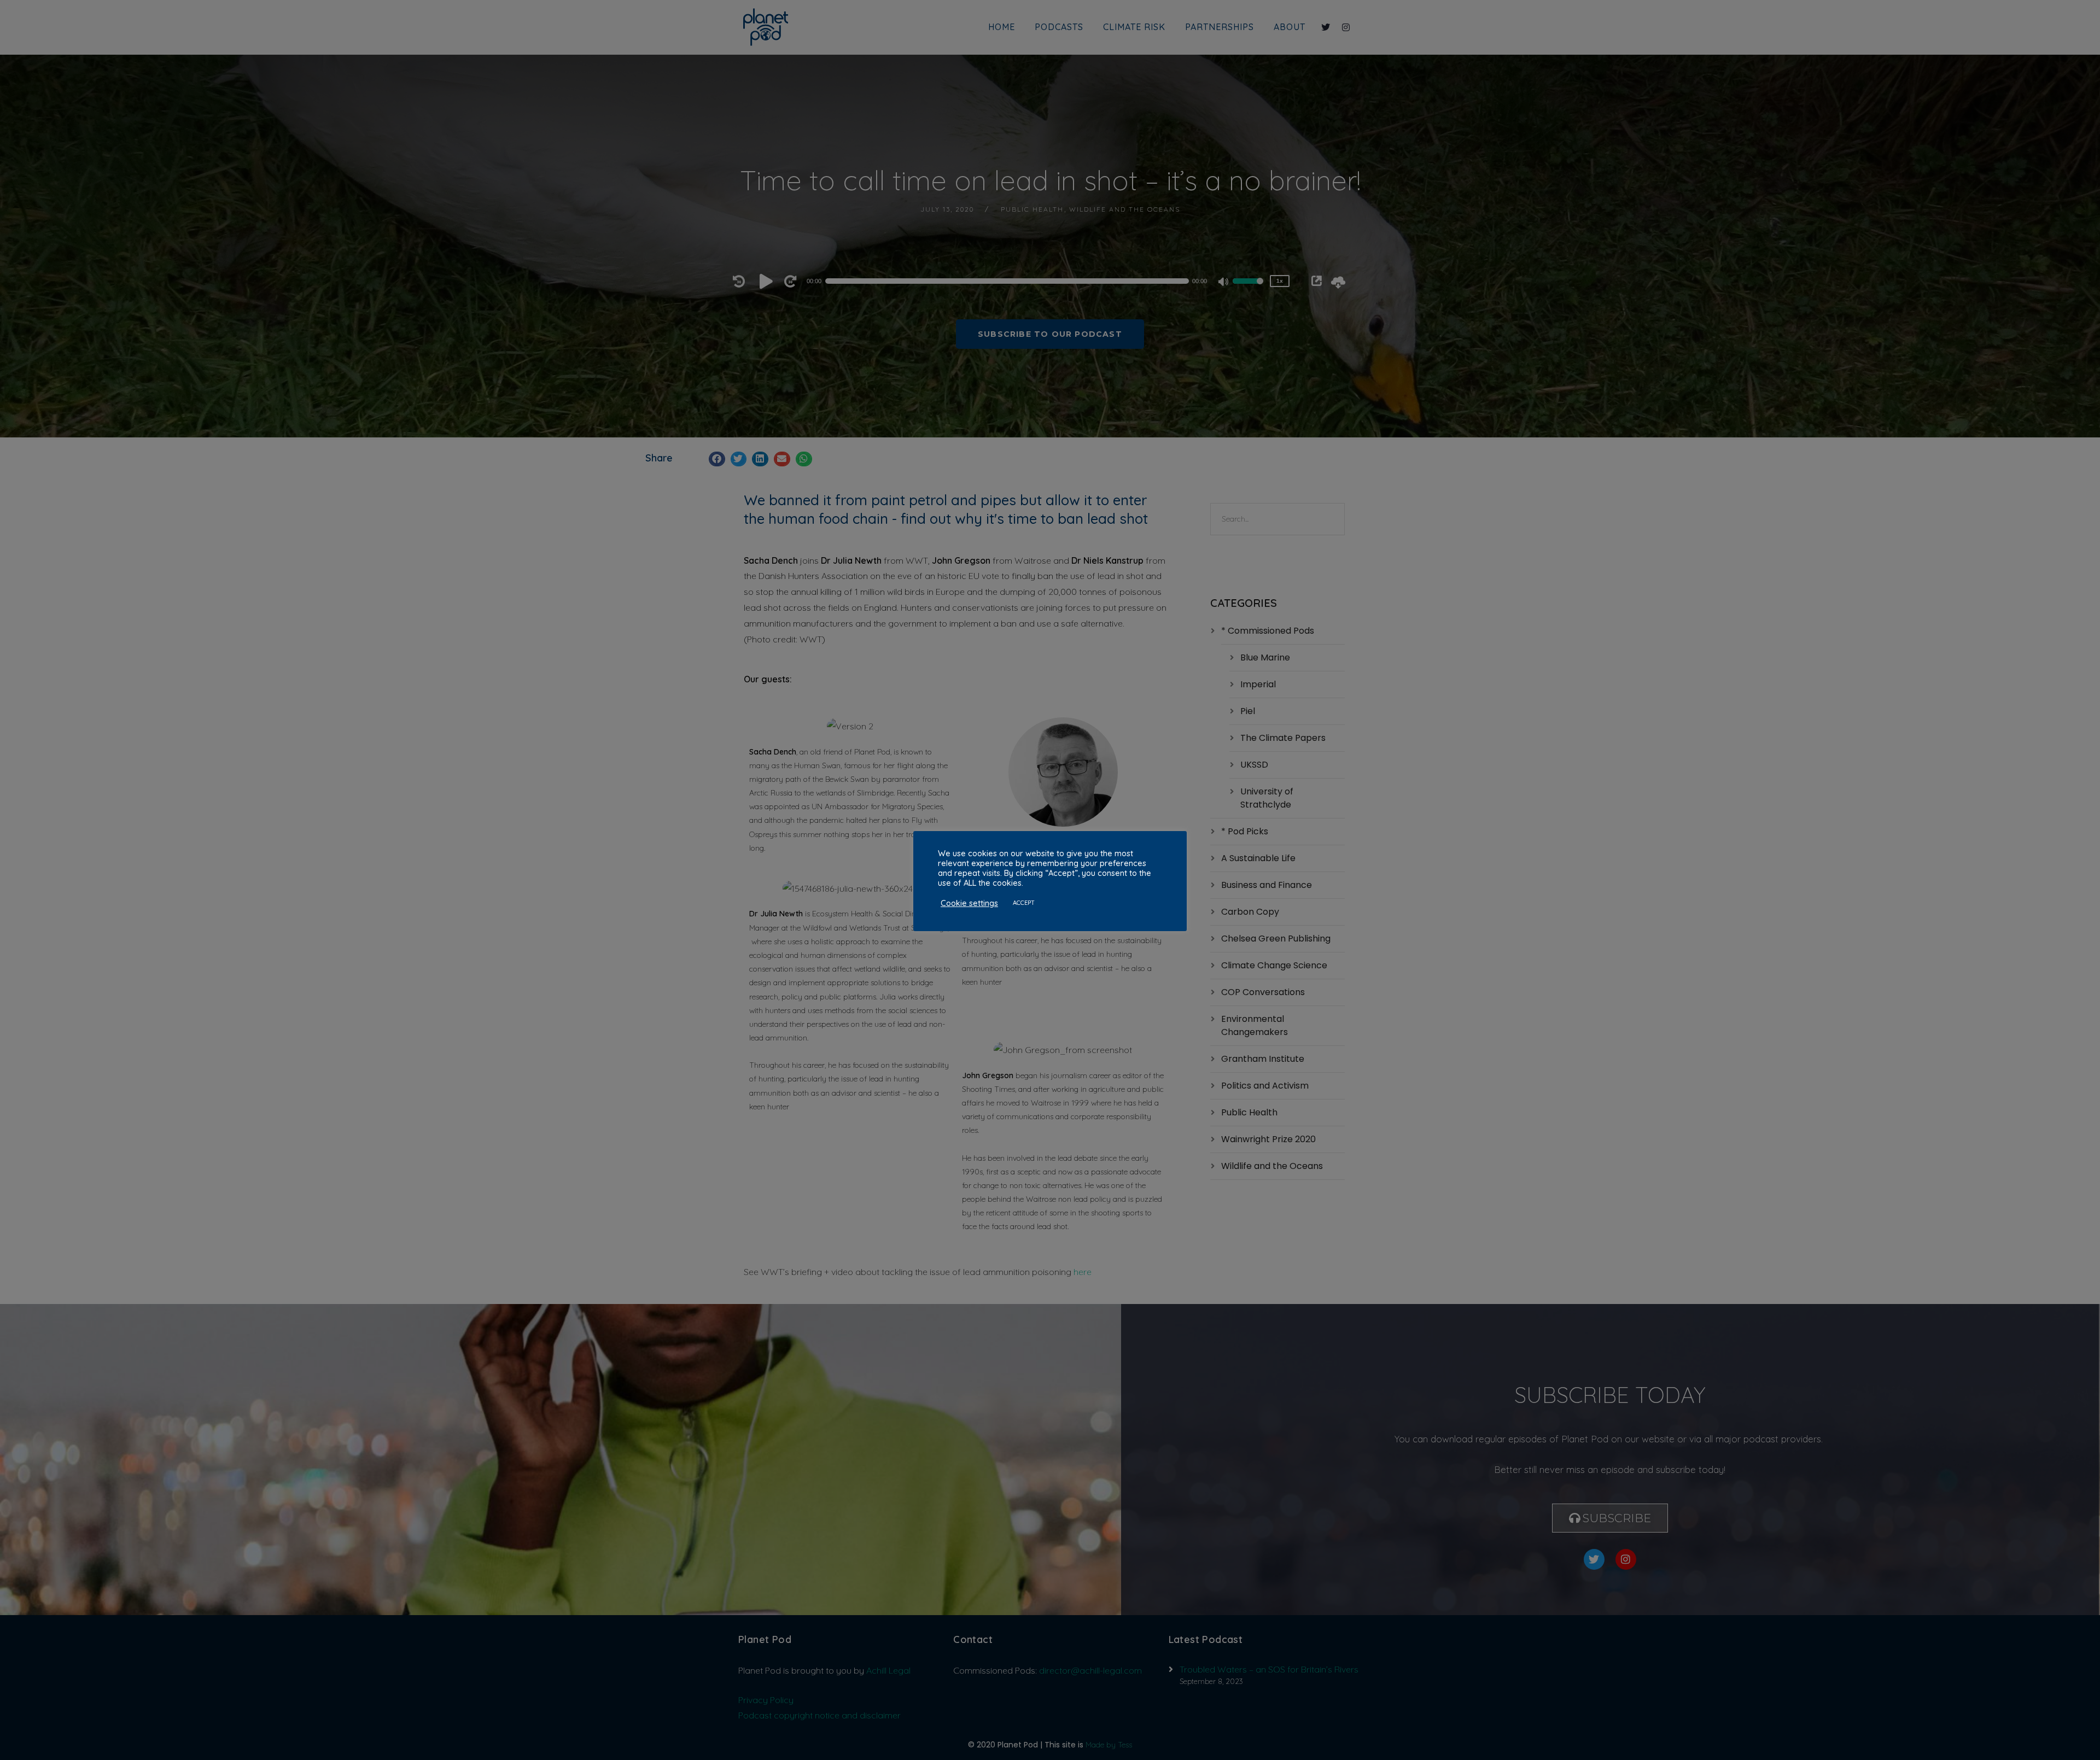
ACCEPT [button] (1024, 903)
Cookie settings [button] (969, 903)
